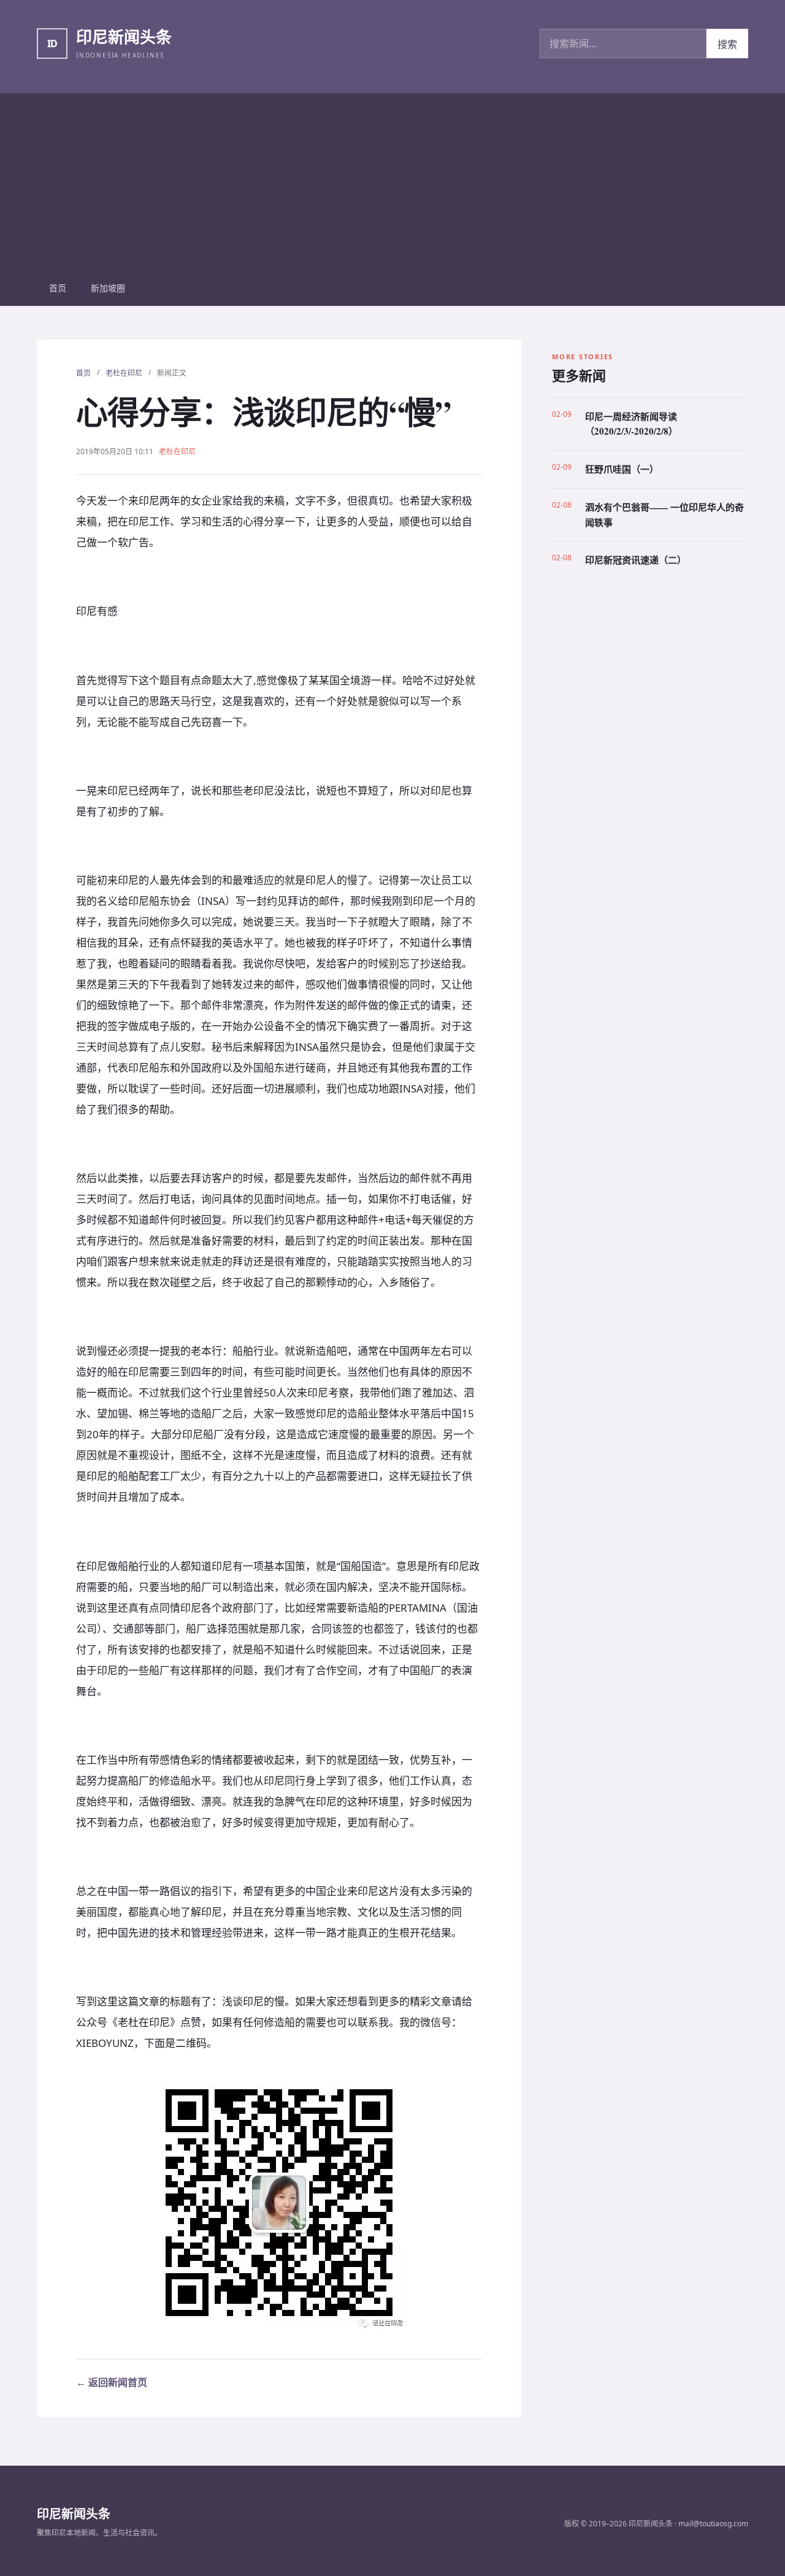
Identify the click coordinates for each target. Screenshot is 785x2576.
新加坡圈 (108, 288)
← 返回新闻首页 (112, 2382)
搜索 (727, 44)
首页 (58, 288)
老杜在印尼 (124, 373)
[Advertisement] (392, 179)
